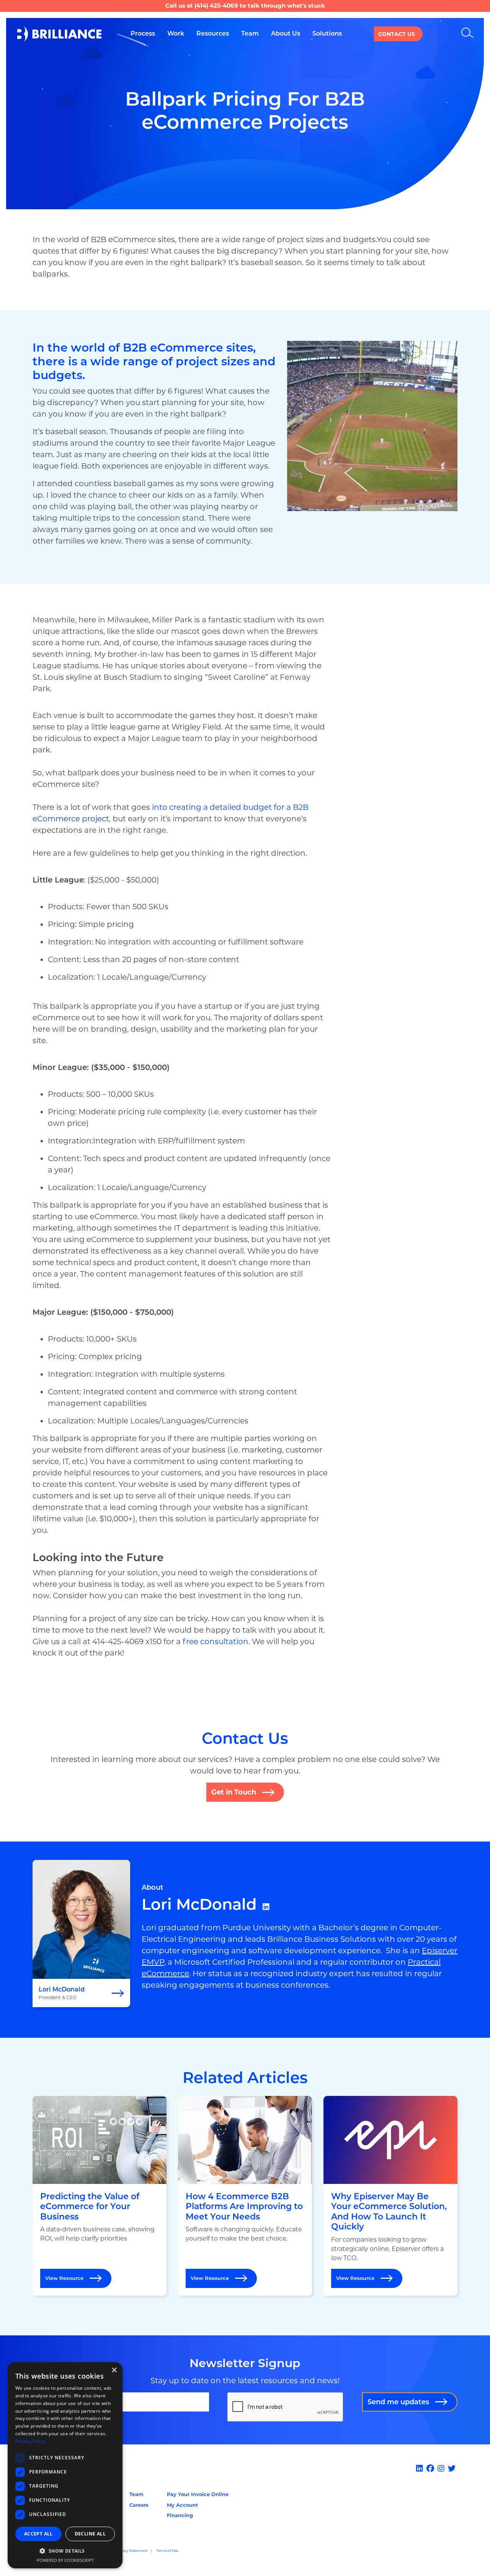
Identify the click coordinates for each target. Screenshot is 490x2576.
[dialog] (65, 2465)
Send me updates (398, 2402)
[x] (453, 2469)
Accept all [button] (38, 2534)
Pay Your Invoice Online (198, 2494)
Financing (180, 2515)
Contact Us (397, 34)
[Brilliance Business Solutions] (59, 34)
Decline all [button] (90, 2534)
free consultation (216, 1641)
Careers (139, 2505)
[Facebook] (431, 2469)
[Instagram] (442, 2469)
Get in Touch (234, 1792)
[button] (65, 2551)
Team (136, 2494)
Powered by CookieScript (65, 2560)
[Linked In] (421, 2469)
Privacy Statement (132, 2551)
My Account (183, 2505)
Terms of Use (167, 2551)
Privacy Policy (30, 2441)
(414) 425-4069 (216, 6)
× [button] (114, 2370)
